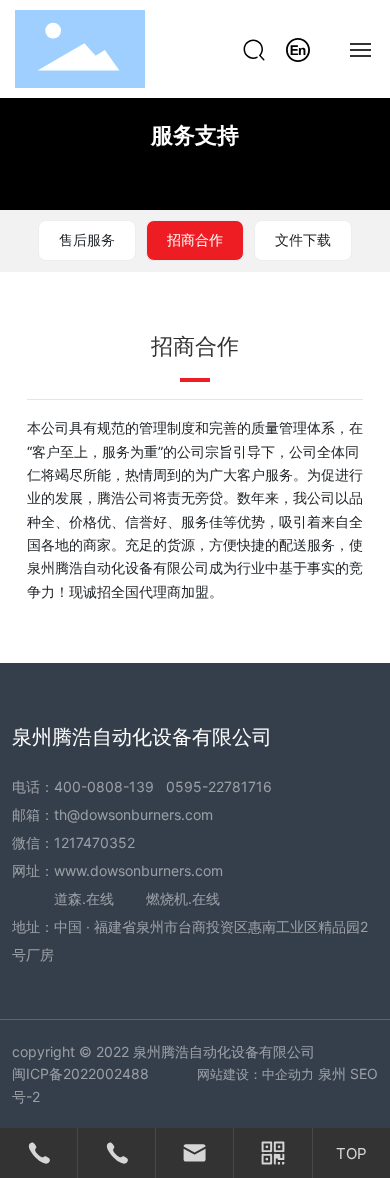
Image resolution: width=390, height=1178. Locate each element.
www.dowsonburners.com (138, 870)
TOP (351, 1153)
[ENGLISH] (298, 47)
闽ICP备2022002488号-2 (80, 1084)
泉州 (332, 1073)
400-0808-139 (104, 786)
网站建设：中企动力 (255, 1074)
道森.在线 (84, 898)
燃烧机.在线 (183, 898)
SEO (364, 1073)
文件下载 (303, 239)
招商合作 (195, 239)
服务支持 (195, 135)
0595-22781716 (219, 786)
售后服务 (87, 239)
